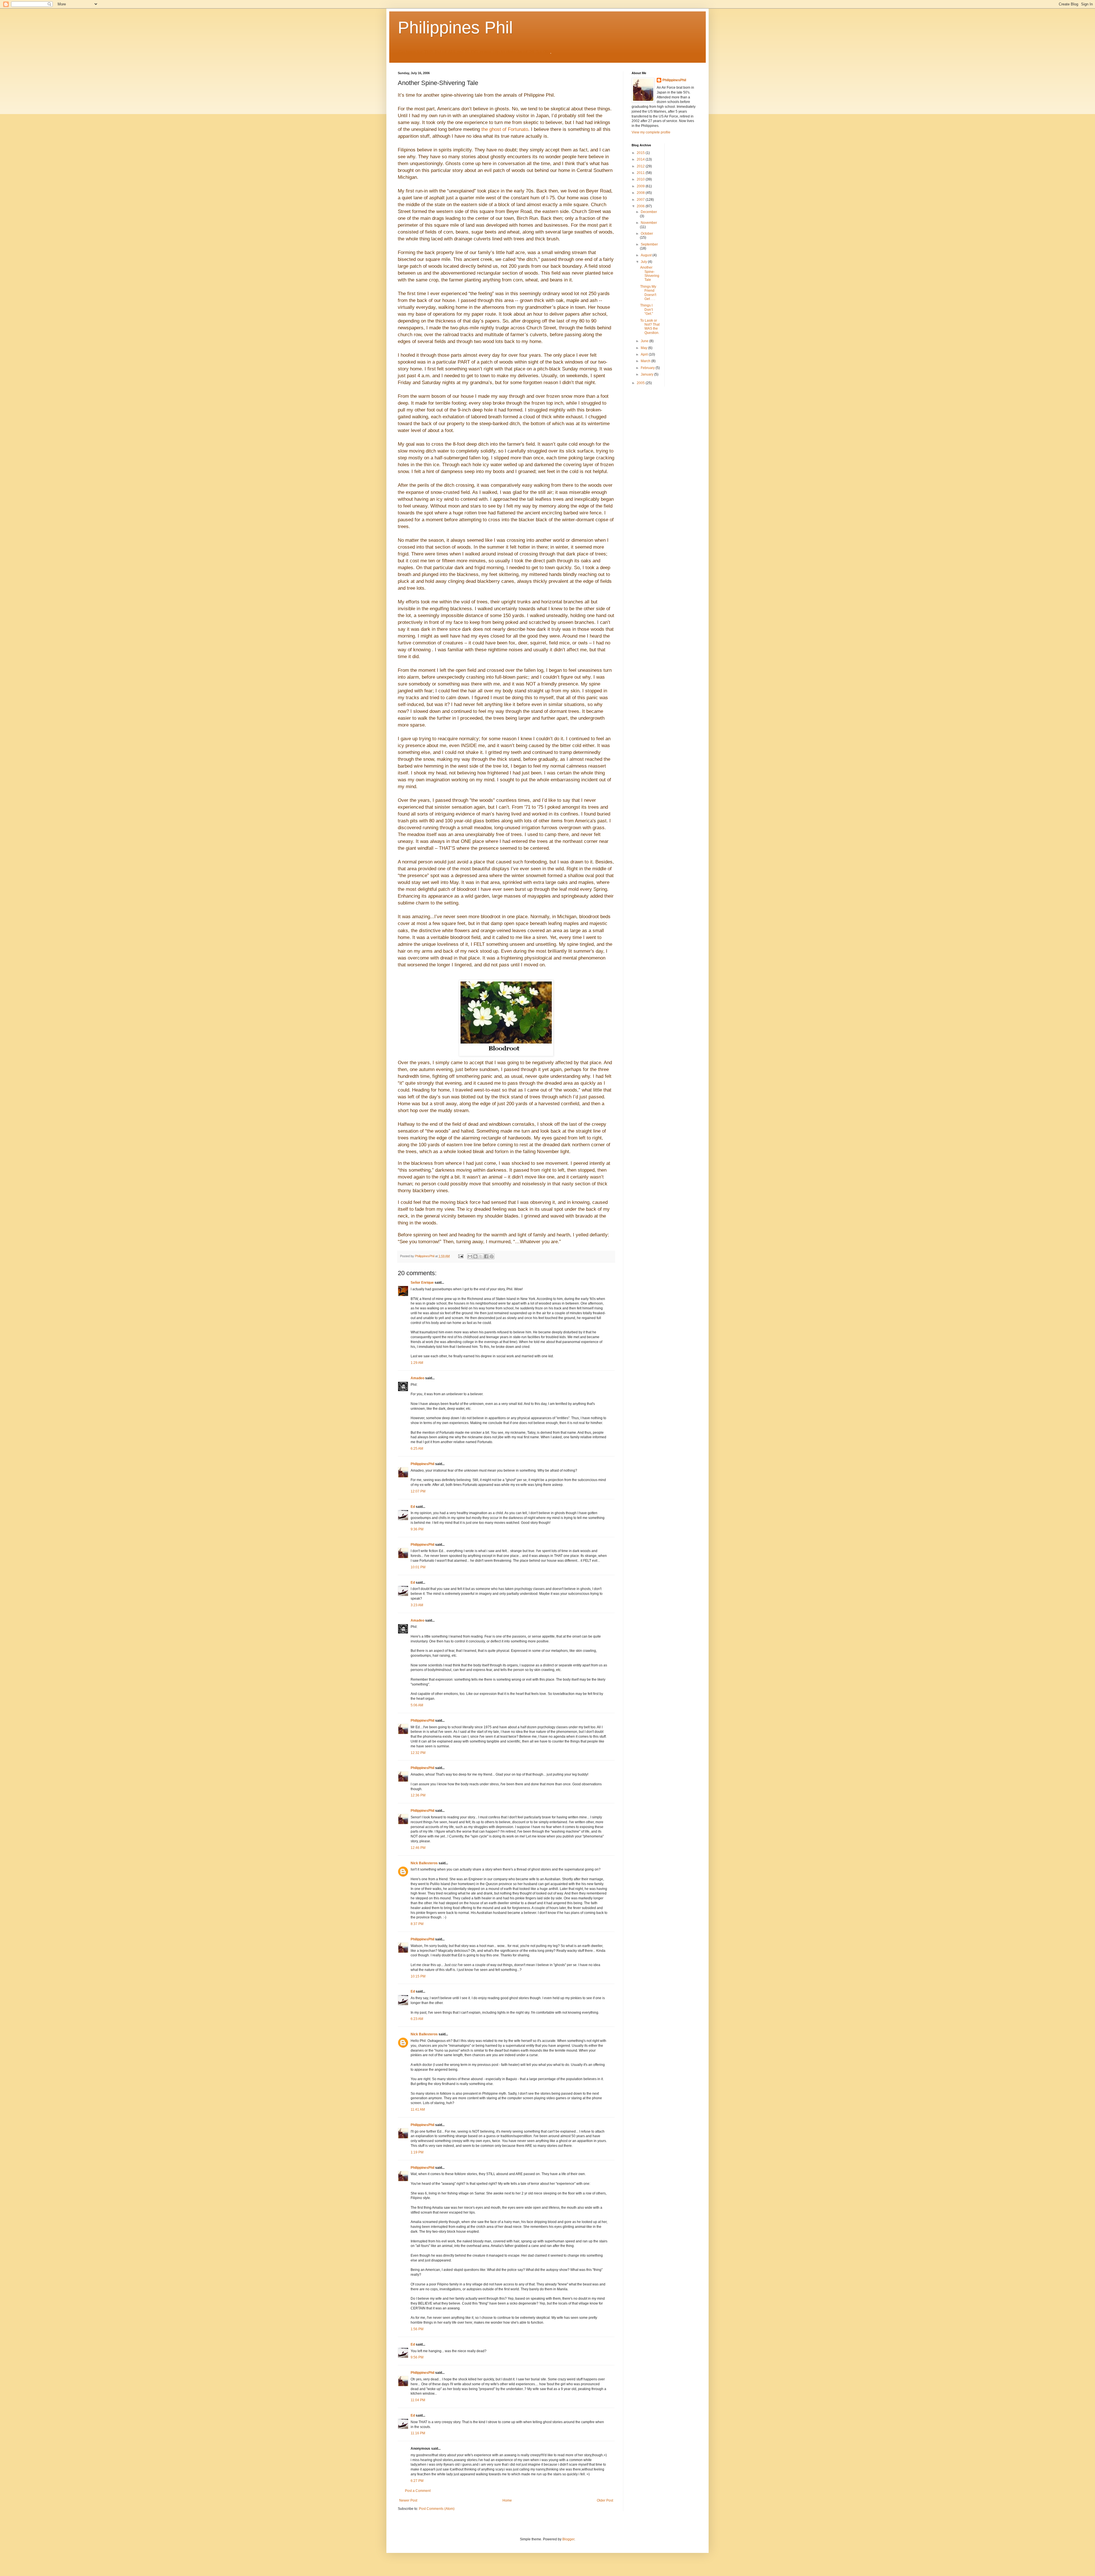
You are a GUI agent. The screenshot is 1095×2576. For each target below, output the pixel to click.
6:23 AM (417, 2019)
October (647, 234)
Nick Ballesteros (424, 1863)
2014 (641, 159)
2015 (641, 153)
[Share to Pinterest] (492, 1256)
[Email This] (470, 1256)
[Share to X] (481, 1256)
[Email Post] (461, 1256)
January (647, 374)
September (649, 244)
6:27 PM (417, 2481)
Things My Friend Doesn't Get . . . (648, 293)
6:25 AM (417, 1449)
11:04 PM (418, 2400)
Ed (413, 1507)
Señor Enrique (422, 1283)
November (649, 223)
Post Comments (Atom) (437, 2509)
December (649, 212)
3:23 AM (417, 1605)
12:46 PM (418, 1848)
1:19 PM (417, 2152)
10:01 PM (418, 1567)
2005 (641, 383)
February (648, 368)
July (644, 262)
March (646, 361)
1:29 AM (417, 1363)
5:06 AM (417, 1705)
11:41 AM (418, 2110)
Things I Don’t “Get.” (647, 310)
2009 (641, 186)
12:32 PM (418, 1753)
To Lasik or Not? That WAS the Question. (650, 327)
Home (507, 2500)
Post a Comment (418, 2491)
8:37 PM (417, 1924)
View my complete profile (651, 132)
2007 (641, 200)
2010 (641, 179)
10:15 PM (418, 1976)
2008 (641, 193)
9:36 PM (417, 1529)
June (645, 341)
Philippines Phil (455, 28)
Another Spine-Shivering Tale (650, 274)
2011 (641, 173)
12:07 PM (418, 1491)
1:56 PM (417, 2329)
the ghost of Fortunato (505, 129)
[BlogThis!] (475, 1256)
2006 (641, 206)
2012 (641, 166)
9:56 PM (417, 2357)
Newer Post (408, 2500)
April (645, 354)
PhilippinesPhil (422, 1464)
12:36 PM (418, 1795)
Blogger (568, 2539)
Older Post (605, 2500)
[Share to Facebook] (486, 1256)
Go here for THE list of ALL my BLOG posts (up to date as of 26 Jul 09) (474, 52)
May (644, 348)
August (647, 255)
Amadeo (417, 1378)
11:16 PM (418, 2433)
